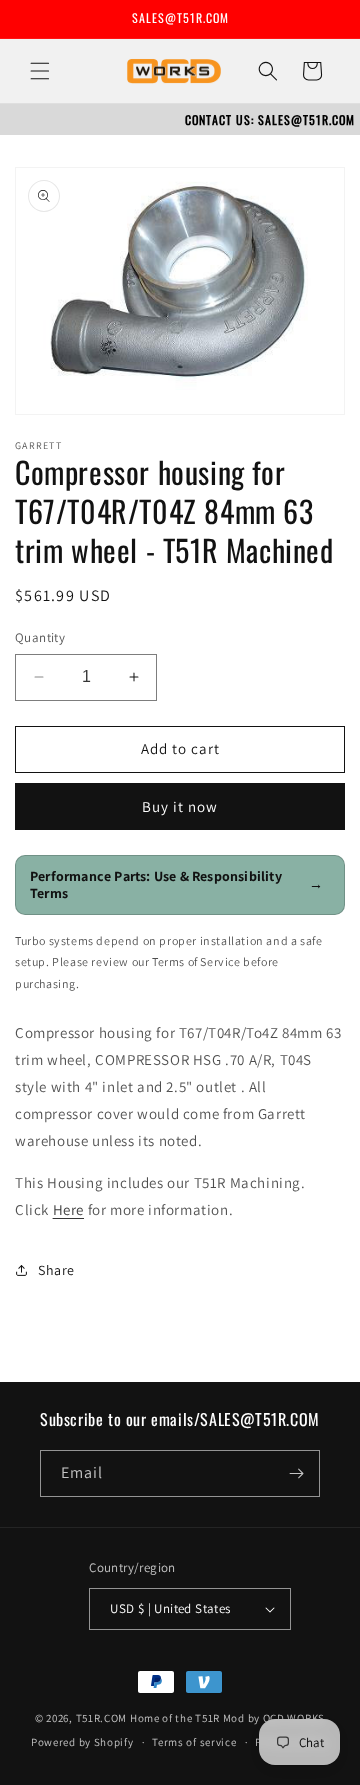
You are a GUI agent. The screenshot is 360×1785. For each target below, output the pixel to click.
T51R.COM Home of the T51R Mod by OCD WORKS (200, 1718)
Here (68, 1209)
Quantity (40, 637)
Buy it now (180, 806)
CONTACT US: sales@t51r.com (270, 119)
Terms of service (194, 1742)
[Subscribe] (297, 1473)
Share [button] (56, 1270)
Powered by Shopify (82, 1742)
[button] (40, 71)
